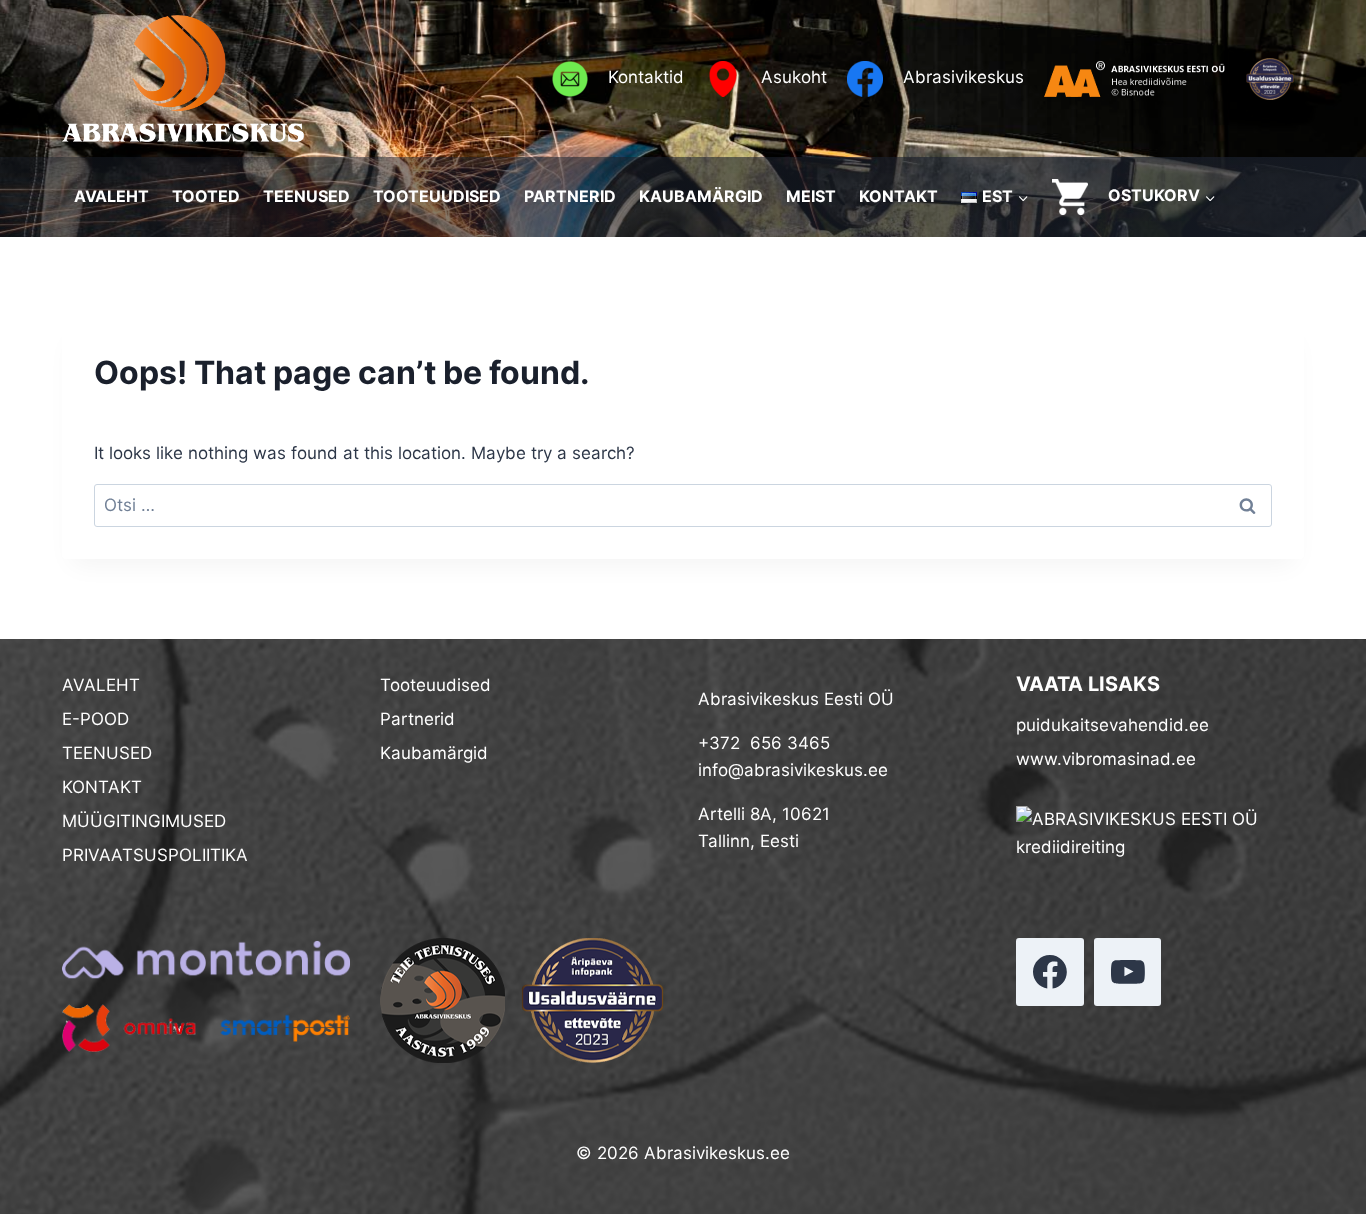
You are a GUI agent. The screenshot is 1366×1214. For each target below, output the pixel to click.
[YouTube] (1128, 972)
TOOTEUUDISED (437, 196)
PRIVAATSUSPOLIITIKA (155, 855)
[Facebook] (1050, 972)
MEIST (811, 196)
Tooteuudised (435, 685)
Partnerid (417, 719)
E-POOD (95, 719)
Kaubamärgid (434, 753)
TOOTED (206, 196)
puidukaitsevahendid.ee (1112, 725)
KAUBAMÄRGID (701, 196)
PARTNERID (570, 196)
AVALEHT (111, 196)
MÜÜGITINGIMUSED (144, 821)
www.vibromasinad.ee (1106, 759)
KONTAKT (898, 196)
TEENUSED (306, 196)
